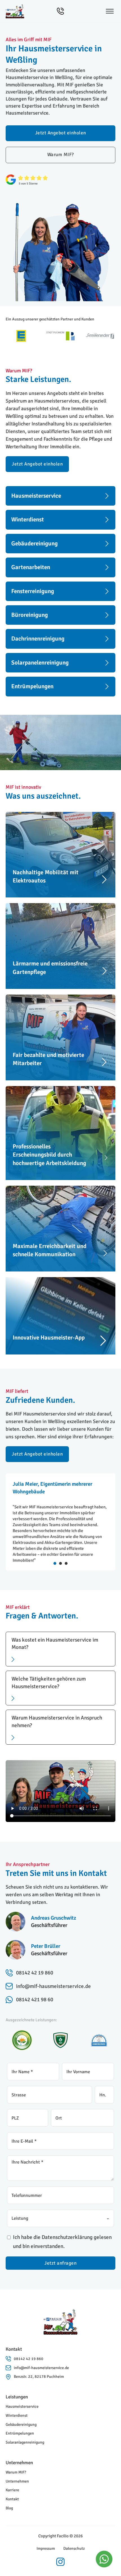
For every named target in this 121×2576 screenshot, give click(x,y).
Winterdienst (17, 2416)
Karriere (12, 2490)
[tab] (55, 1563)
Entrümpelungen (20, 2433)
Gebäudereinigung (21, 2425)
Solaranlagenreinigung (25, 2442)
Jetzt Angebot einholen (61, 133)
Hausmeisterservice (22, 2406)
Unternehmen (17, 2481)
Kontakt (12, 2499)
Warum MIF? (61, 155)
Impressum (46, 2548)
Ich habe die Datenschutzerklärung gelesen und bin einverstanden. (62, 2242)
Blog (9, 2508)
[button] (60, 1649)
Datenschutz (74, 2548)
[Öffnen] (110, 11)
